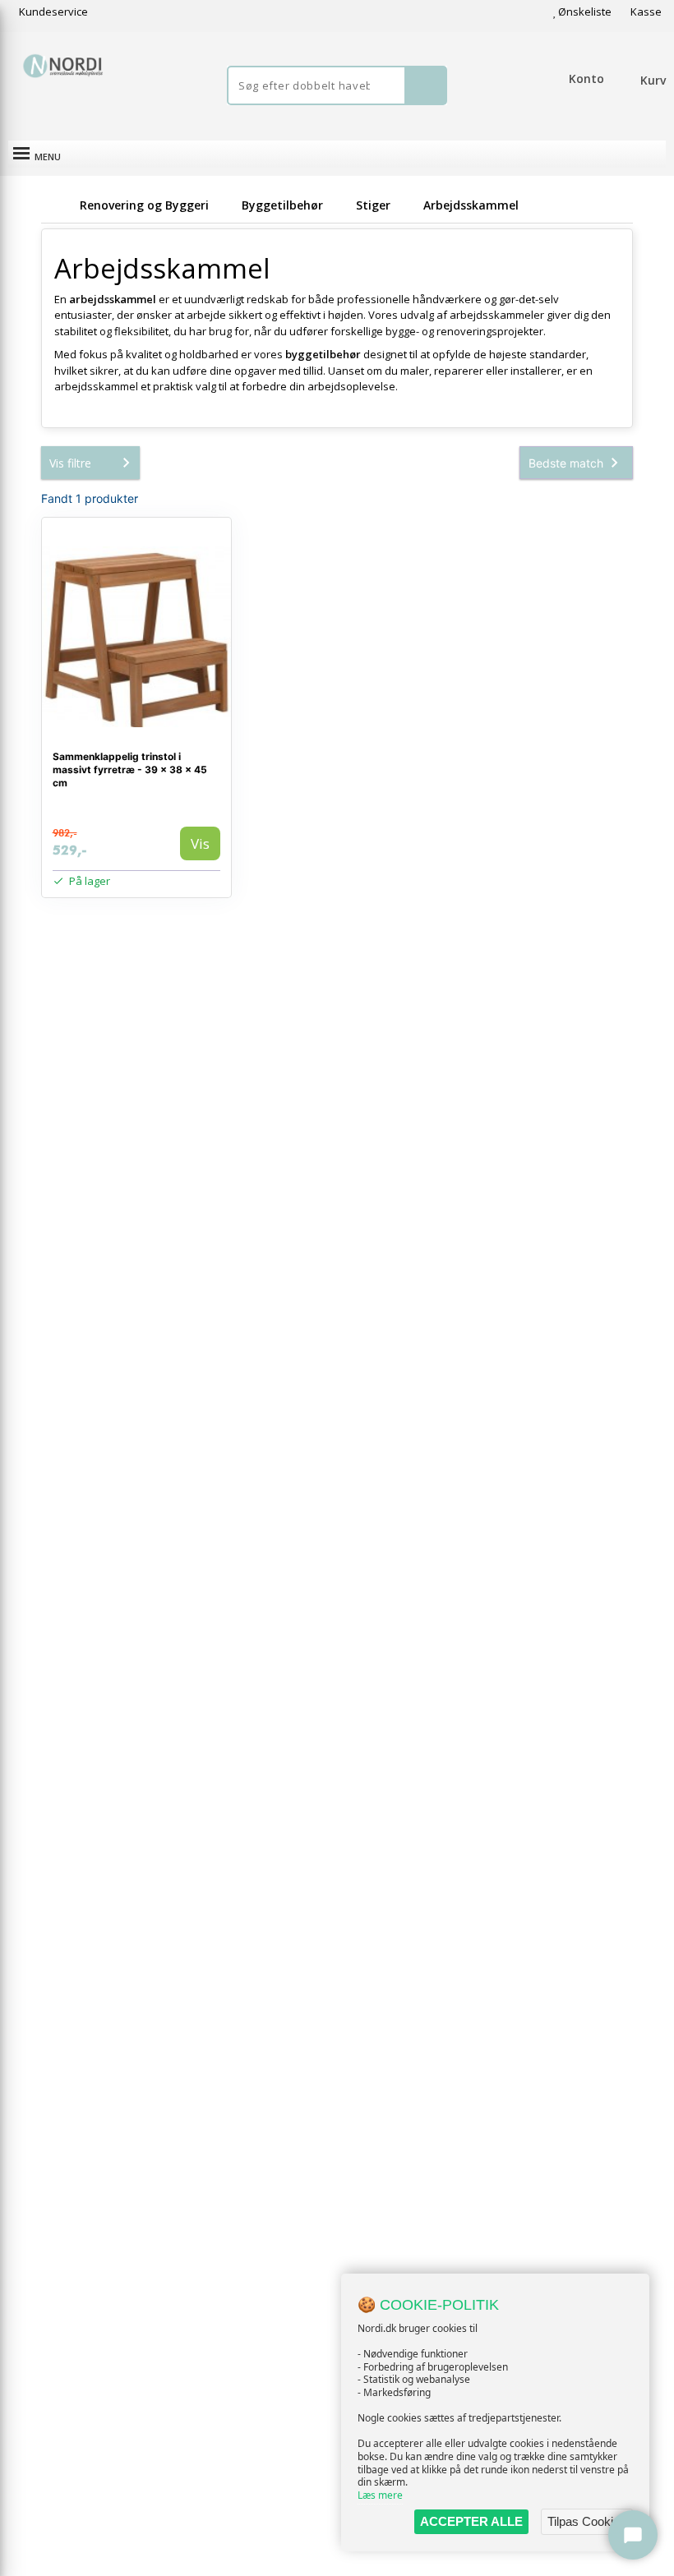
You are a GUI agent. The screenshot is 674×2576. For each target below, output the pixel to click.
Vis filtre (70, 463)
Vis (200, 843)
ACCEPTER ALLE (471, 2521)
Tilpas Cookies (587, 2521)
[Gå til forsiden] (58, 205)
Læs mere (380, 2495)
